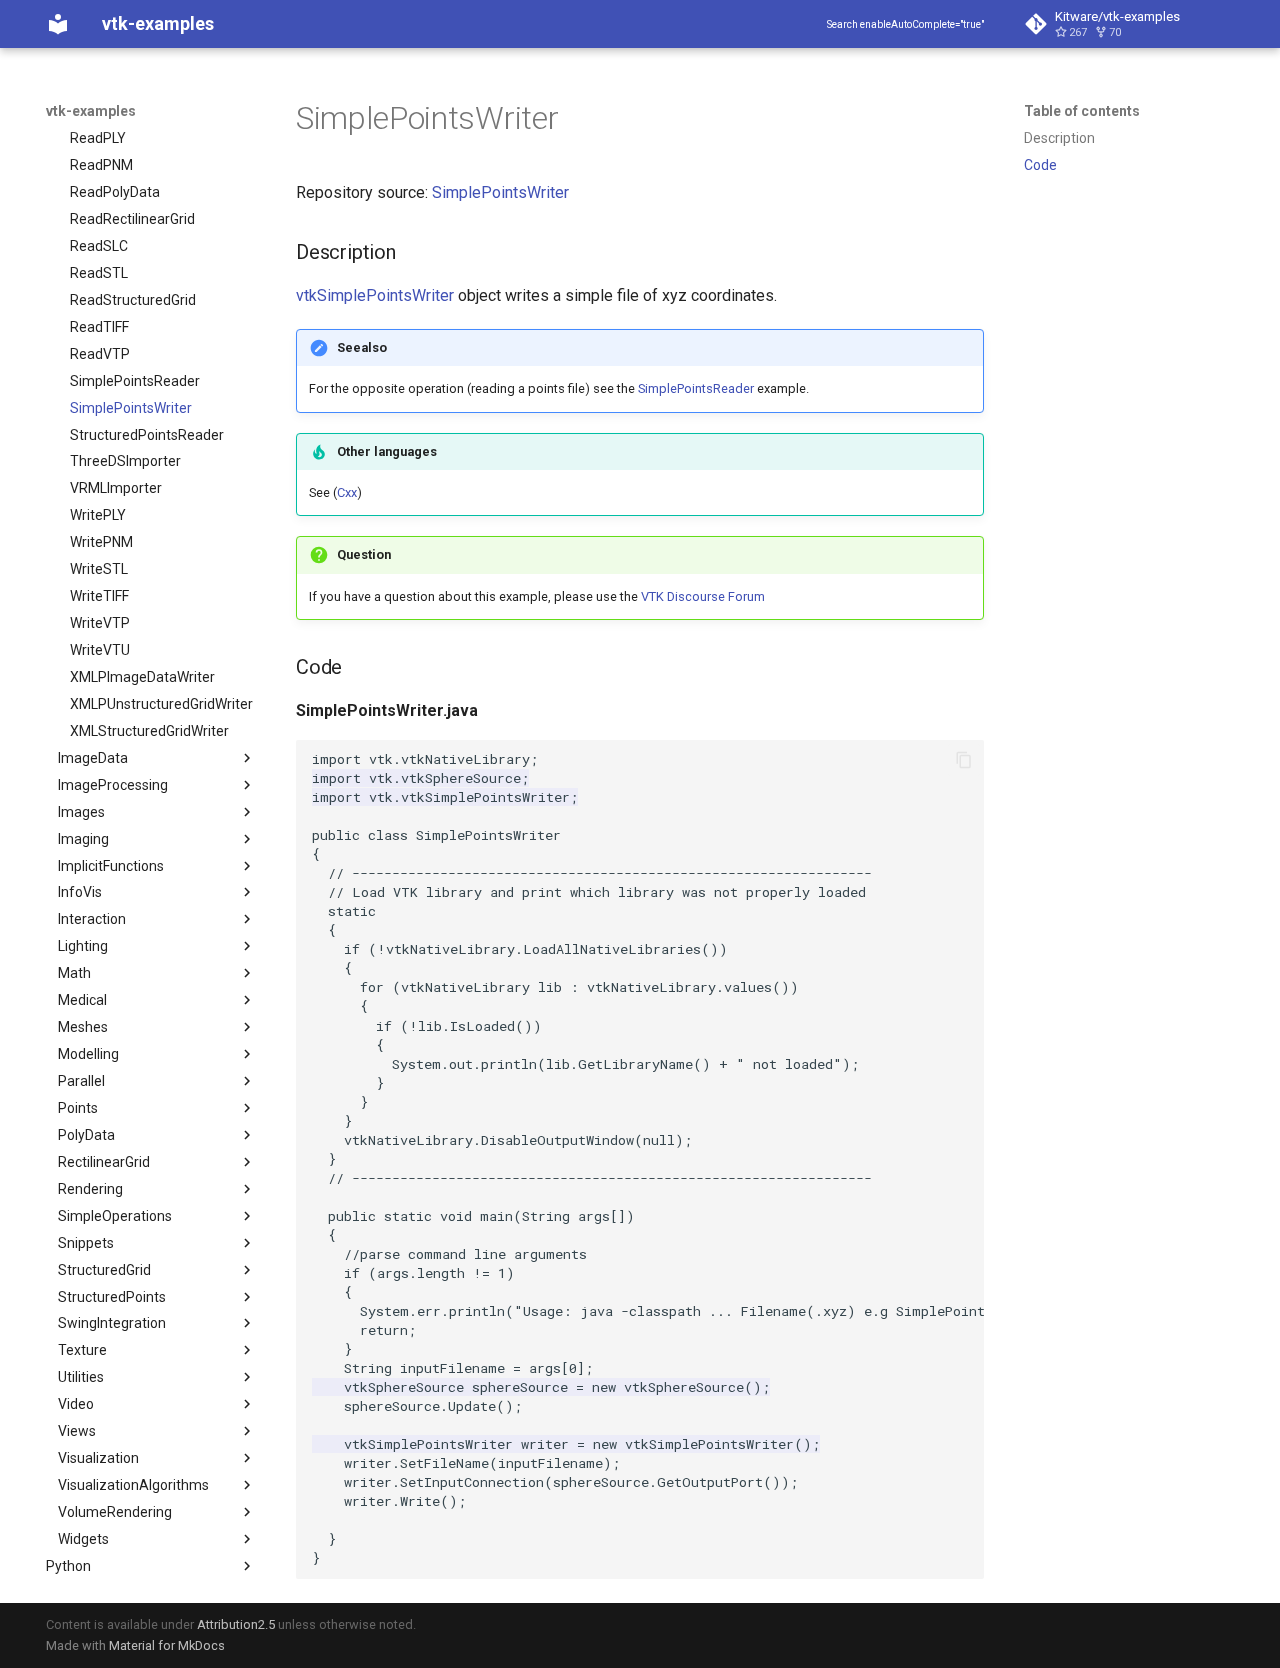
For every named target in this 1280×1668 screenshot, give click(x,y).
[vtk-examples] (58, 24)
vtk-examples (91, 111)
